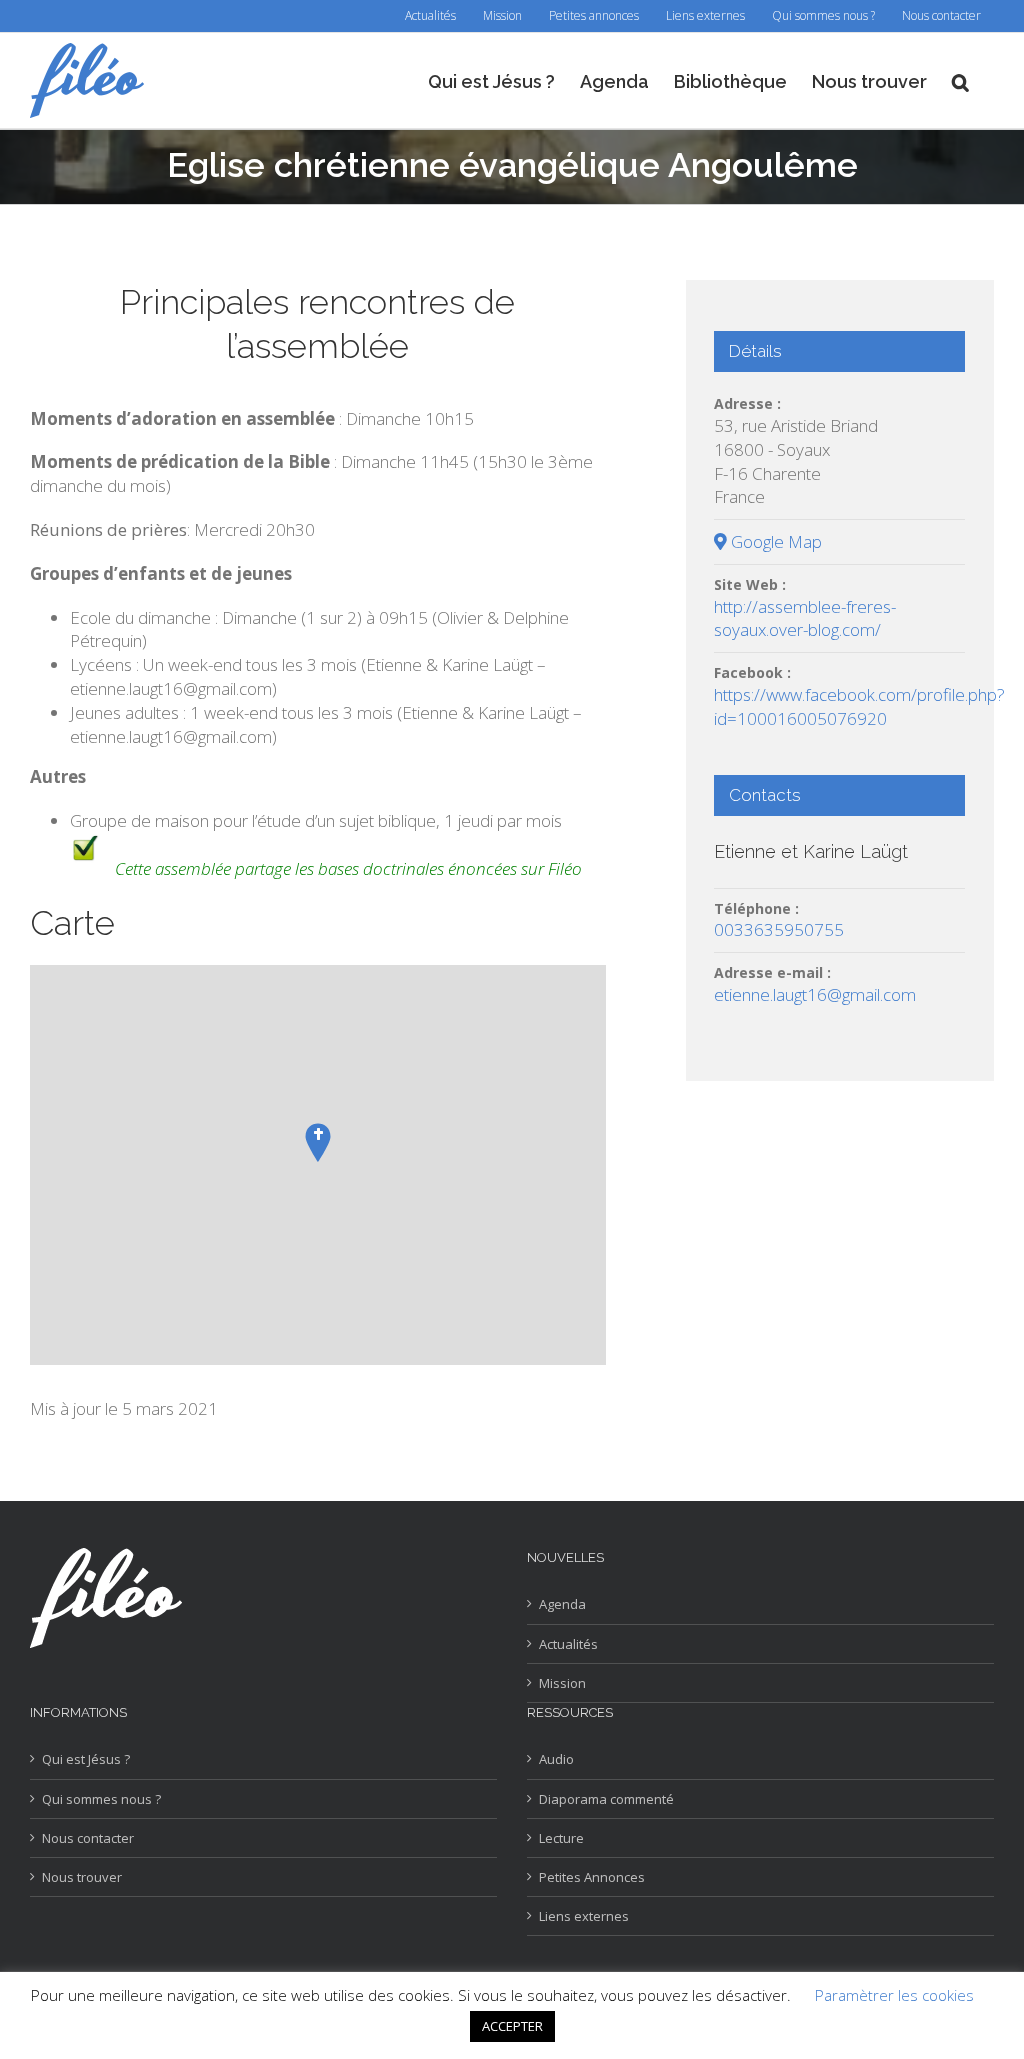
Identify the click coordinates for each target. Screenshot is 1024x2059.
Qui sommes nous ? (101, 1799)
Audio (556, 1759)
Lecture (561, 1838)
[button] (960, 80)
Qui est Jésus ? (86, 1759)
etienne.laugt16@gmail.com (815, 994)
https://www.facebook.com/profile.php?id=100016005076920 (859, 706)
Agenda (562, 1604)
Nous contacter (88, 1838)
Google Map (774, 541)
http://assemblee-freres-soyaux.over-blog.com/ (805, 618)
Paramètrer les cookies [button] (894, 1995)
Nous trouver (82, 1877)
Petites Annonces (592, 1877)
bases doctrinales (381, 868)
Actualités (568, 1644)
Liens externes (584, 1916)
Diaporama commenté (606, 1799)
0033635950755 (779, 929)
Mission (562, 1683)
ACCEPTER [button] (512, 2026)
